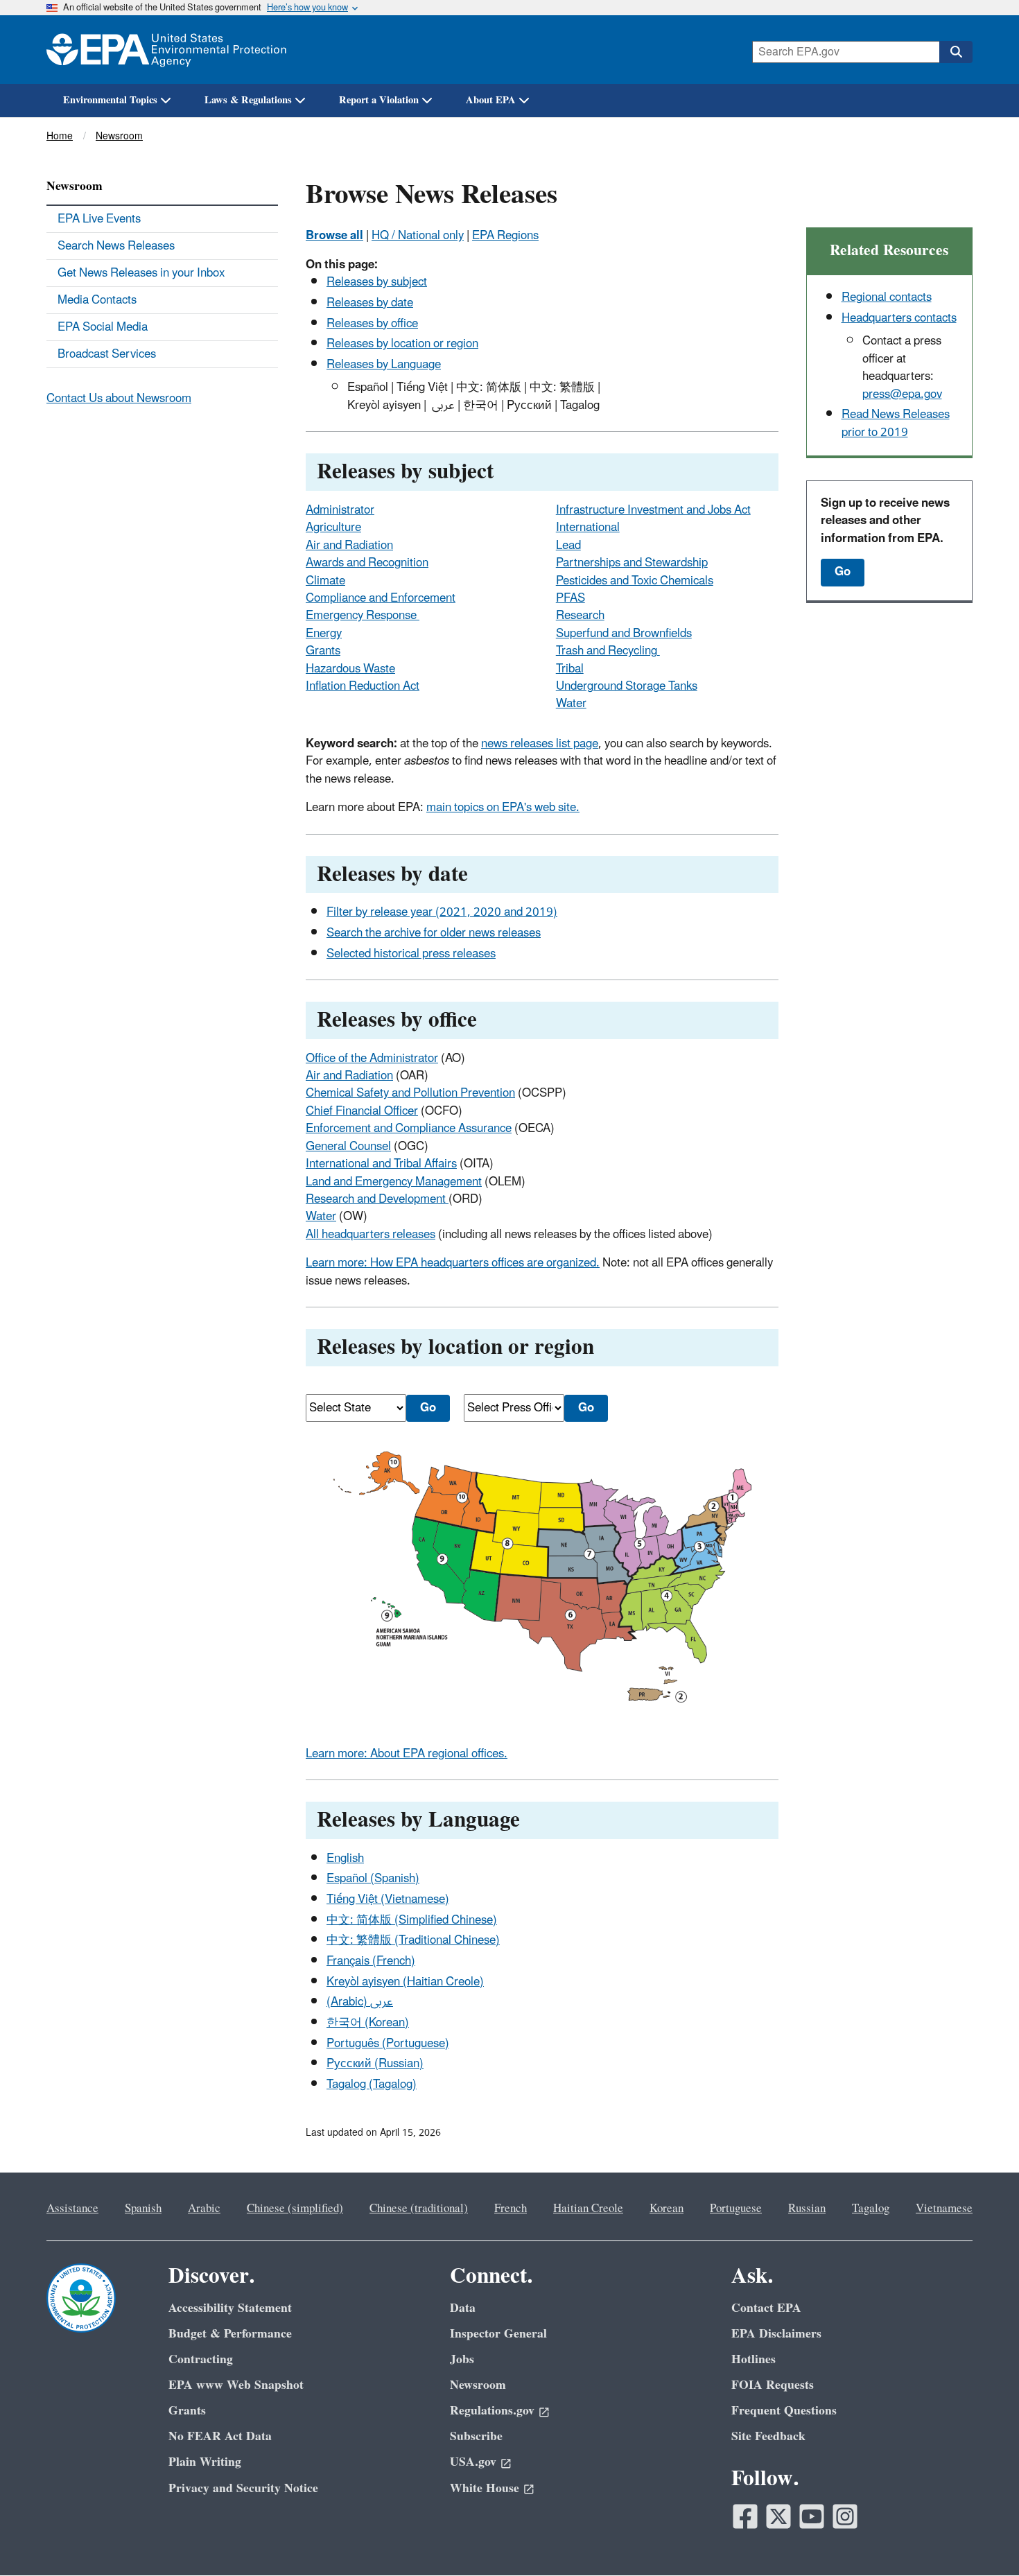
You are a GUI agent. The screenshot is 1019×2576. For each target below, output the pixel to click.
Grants (323, 651)
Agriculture (333, 528)
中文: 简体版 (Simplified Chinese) (412, 1920)
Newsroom (119, 136)
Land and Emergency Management (394, 1182)
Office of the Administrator (372, 1059)
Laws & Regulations (248, 100)
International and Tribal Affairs (381, 1164)
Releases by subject (377, 282)
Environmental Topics (110, 100)
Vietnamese (944, 2209)
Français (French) (371, 1961)
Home (60, 136)
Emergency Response (363, 616)
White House (485, 2488)
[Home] (166, 50)
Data (463, 2308)
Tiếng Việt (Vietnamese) (388, 1899)
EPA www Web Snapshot (236, 2385)
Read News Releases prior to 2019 (896, 423)
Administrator (340, 510)
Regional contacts (887, 297)
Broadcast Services (107, 354)
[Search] (956, 52)
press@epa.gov (902, 394)
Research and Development (377, 1199)
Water (571, 704)
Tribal (570, 669)
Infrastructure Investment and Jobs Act (653, 510)
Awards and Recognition (367, 563)
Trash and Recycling (608, 651)
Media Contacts (97, 300)
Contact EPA (766, 2308)
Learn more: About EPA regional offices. (407, 1754)
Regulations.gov (492, 2411)
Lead (568, 546)
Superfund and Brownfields (624, 634)
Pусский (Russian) (375, 2064)
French (511, 2209)
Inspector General (498, 2334)
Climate (325, 581)
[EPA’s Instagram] (845, 2516)
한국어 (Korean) (368, 2023)
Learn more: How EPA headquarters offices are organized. (453, 1263)
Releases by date (370, 303)
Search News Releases (116, 246)
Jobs (462, 2359)
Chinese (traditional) (419, 2209)
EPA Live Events (99, 219)
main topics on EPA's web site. (503, 808)
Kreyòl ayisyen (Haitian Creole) (405, 1982)
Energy (324, 634)
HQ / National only (418, 236)
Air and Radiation (349, 546)
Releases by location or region (402, 344)
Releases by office (372, 324)
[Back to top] (981, 2538)
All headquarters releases (371, 1235)
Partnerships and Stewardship (632, 563)
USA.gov (473, 2462)
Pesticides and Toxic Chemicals (635, 581)
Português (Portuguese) (388, 2044)
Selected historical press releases (411, 954)
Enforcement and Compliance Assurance (409, 1129)
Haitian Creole (588, 2209)
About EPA (491, 100)
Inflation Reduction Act (363, 686)
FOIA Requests (773, 2385)
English (345, 1859)
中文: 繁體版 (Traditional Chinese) (413, 1940)
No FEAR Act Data (220, 2436)
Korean (667, 2209)
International (588, 528)
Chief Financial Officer (362, 1111)
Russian (807, 2209)
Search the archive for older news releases (434, 933)
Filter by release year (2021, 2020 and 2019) (442, 912)
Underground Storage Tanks (627, 686)
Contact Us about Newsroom (119, 399)
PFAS (571, 598)
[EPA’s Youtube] (812, 2516)
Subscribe (476, 2436)
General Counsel (348, 1147)
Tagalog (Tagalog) (372, 2085)
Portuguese (736, 2209)
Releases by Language (384, 365)
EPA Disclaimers (776, 2334)
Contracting (201, 2359)
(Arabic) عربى (360, 2002)
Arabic (204, 2209)
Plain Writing (205, 2462)
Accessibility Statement (230, 2308)
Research (580, 616)
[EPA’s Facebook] (745, 2516)
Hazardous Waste (350, 669)
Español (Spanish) (373, 1879)
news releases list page (540, 744)
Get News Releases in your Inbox (141, 273)
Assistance (72, 2209)
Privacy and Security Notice (243, 2488)
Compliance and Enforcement (381, 598)
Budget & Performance (230, 2334)
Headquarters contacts (899, 318)
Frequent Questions (784, 2411)
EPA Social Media (103, 327)
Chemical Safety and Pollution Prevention (410, 1093)
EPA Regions (505, 236)
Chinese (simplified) (295, 2209)
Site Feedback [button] (768, 2436)
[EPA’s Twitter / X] (778, 2516)
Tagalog (871, 2209)
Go (843, 572)
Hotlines (754, 2359)
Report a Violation (379, 100)
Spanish (143, 2209)
